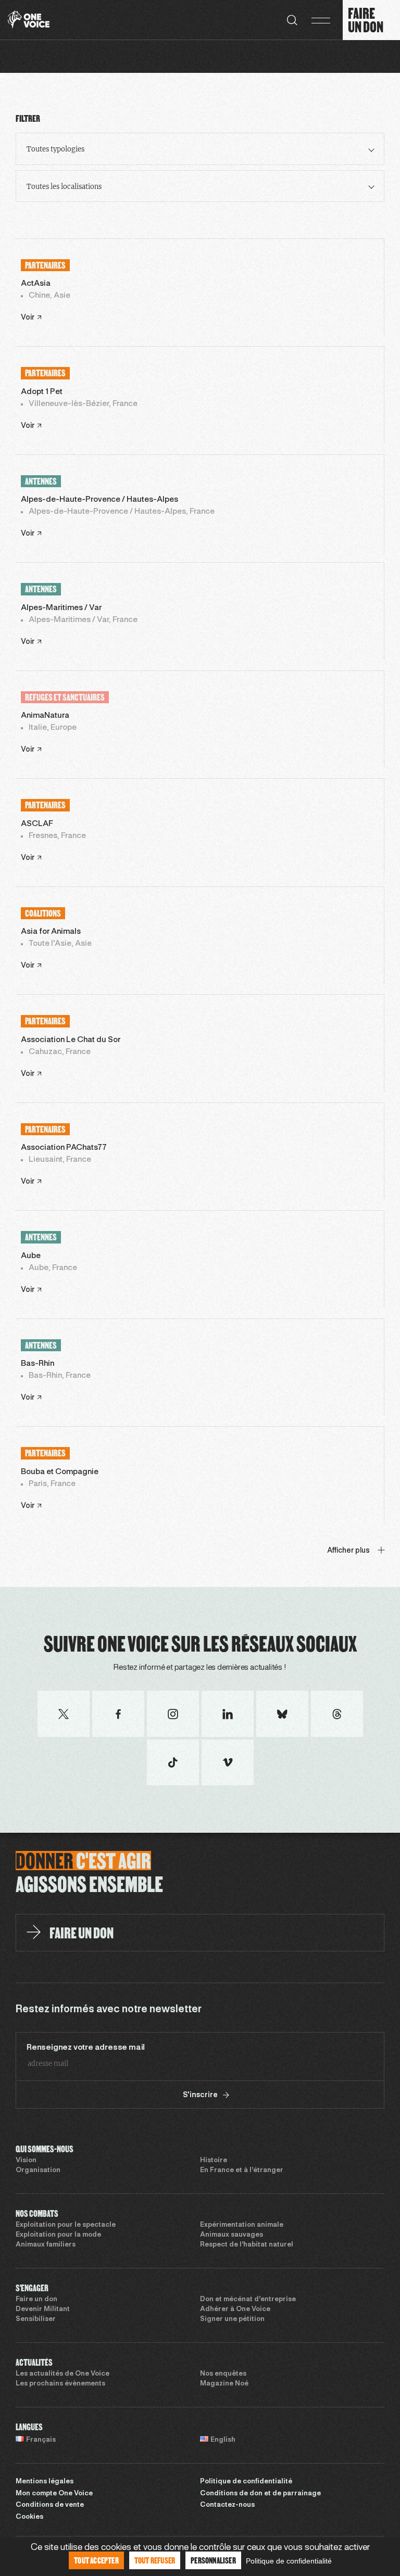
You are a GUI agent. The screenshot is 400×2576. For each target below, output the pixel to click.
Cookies (29, 2517)
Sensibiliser (36, 2319)
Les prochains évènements (60, 2384)
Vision (26, 2161)
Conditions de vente (50, 2505)
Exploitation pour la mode (58, 2235)
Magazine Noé (224, 2384)
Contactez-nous (227, 2505)
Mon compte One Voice (54, 2494)
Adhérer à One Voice (235, 2309)
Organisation (38, 2171)
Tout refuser (155, 2560)
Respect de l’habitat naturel (247, 2245)
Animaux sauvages (232, 2235)
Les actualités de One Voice (63, 2374)
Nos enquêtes (223, 2374)
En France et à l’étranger (242, 2171)
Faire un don (36, 2300)
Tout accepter (96, 2560)
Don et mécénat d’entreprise (248, 2300)
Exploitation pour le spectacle (66, 2225)
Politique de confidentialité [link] (289, 2561)
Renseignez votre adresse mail (86, 2048)
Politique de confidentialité (246, 2482)
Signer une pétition (232, 2319)
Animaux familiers (46, 2245)
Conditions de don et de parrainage (260, 2494)
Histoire (214, 2161)
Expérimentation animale (242, 2225)
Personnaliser (213, 2560)
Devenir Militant (43, 2309)
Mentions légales (45, 2482)
